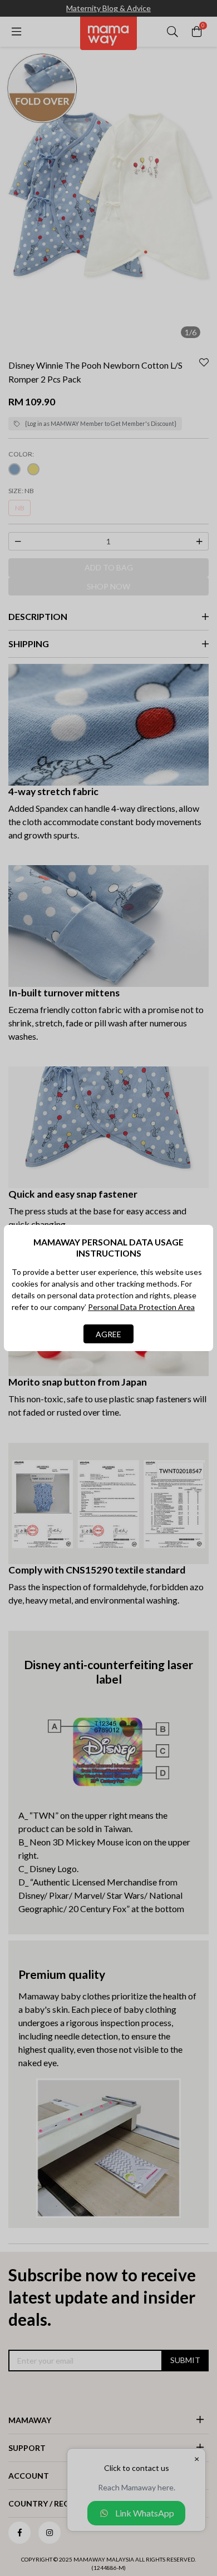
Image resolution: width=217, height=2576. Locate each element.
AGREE (108, 1334)
